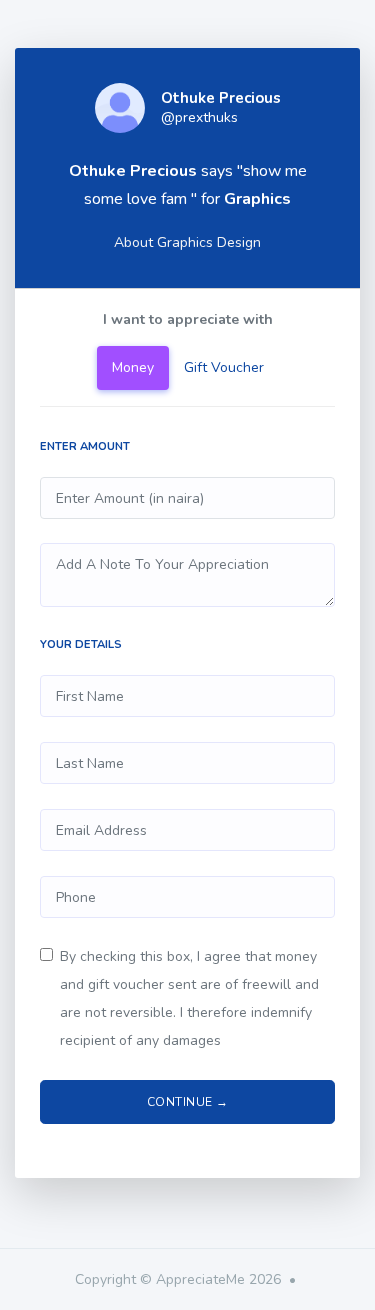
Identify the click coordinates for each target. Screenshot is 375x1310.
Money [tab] (133, 367)
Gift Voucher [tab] (224, 367)
